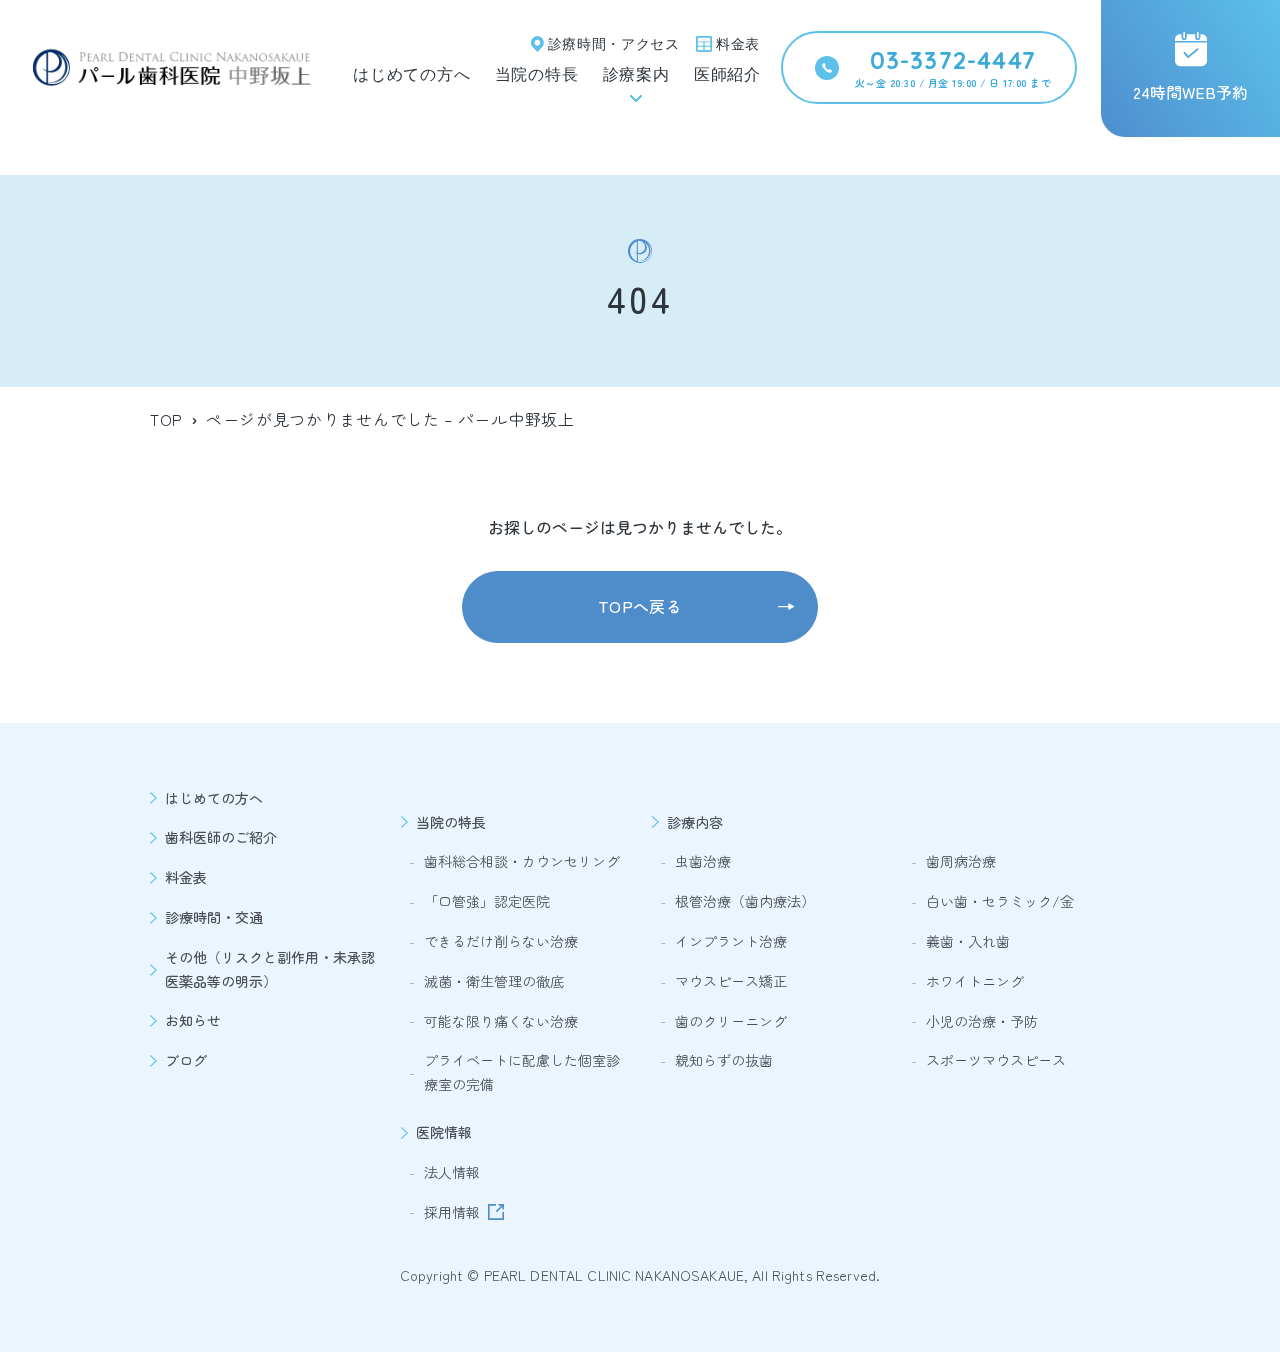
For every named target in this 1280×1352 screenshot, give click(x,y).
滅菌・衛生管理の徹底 (494, 981)
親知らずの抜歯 (724, 1060)
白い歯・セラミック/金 (1000, 901)
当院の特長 (537, 74)
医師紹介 (727, 74)
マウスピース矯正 (731, 981)
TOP (166, 419)
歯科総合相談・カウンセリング (522, 861)
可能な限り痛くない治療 (501, 1021)
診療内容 (695, 822)
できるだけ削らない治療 (501, 941)
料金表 (186, 877)
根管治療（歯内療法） (745, 901)
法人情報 (452, 1172)
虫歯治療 (703, 861)
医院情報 (444, 1132)
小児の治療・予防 (982, 1021)
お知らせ (193, 1020)
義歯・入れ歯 (968, 941)
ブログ (186, 1060)
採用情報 (452, 1212)
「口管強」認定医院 (487, 901)
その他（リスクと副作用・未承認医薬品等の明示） (270, 969)
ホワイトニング (975, 981)
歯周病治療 (961, 861)
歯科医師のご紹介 (221, 837)
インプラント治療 (731, 941)
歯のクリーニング (731, 1021)
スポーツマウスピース (996, 1060)
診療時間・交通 (214, 917)
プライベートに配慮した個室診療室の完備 (522, 1072)
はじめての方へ (412, 74)
